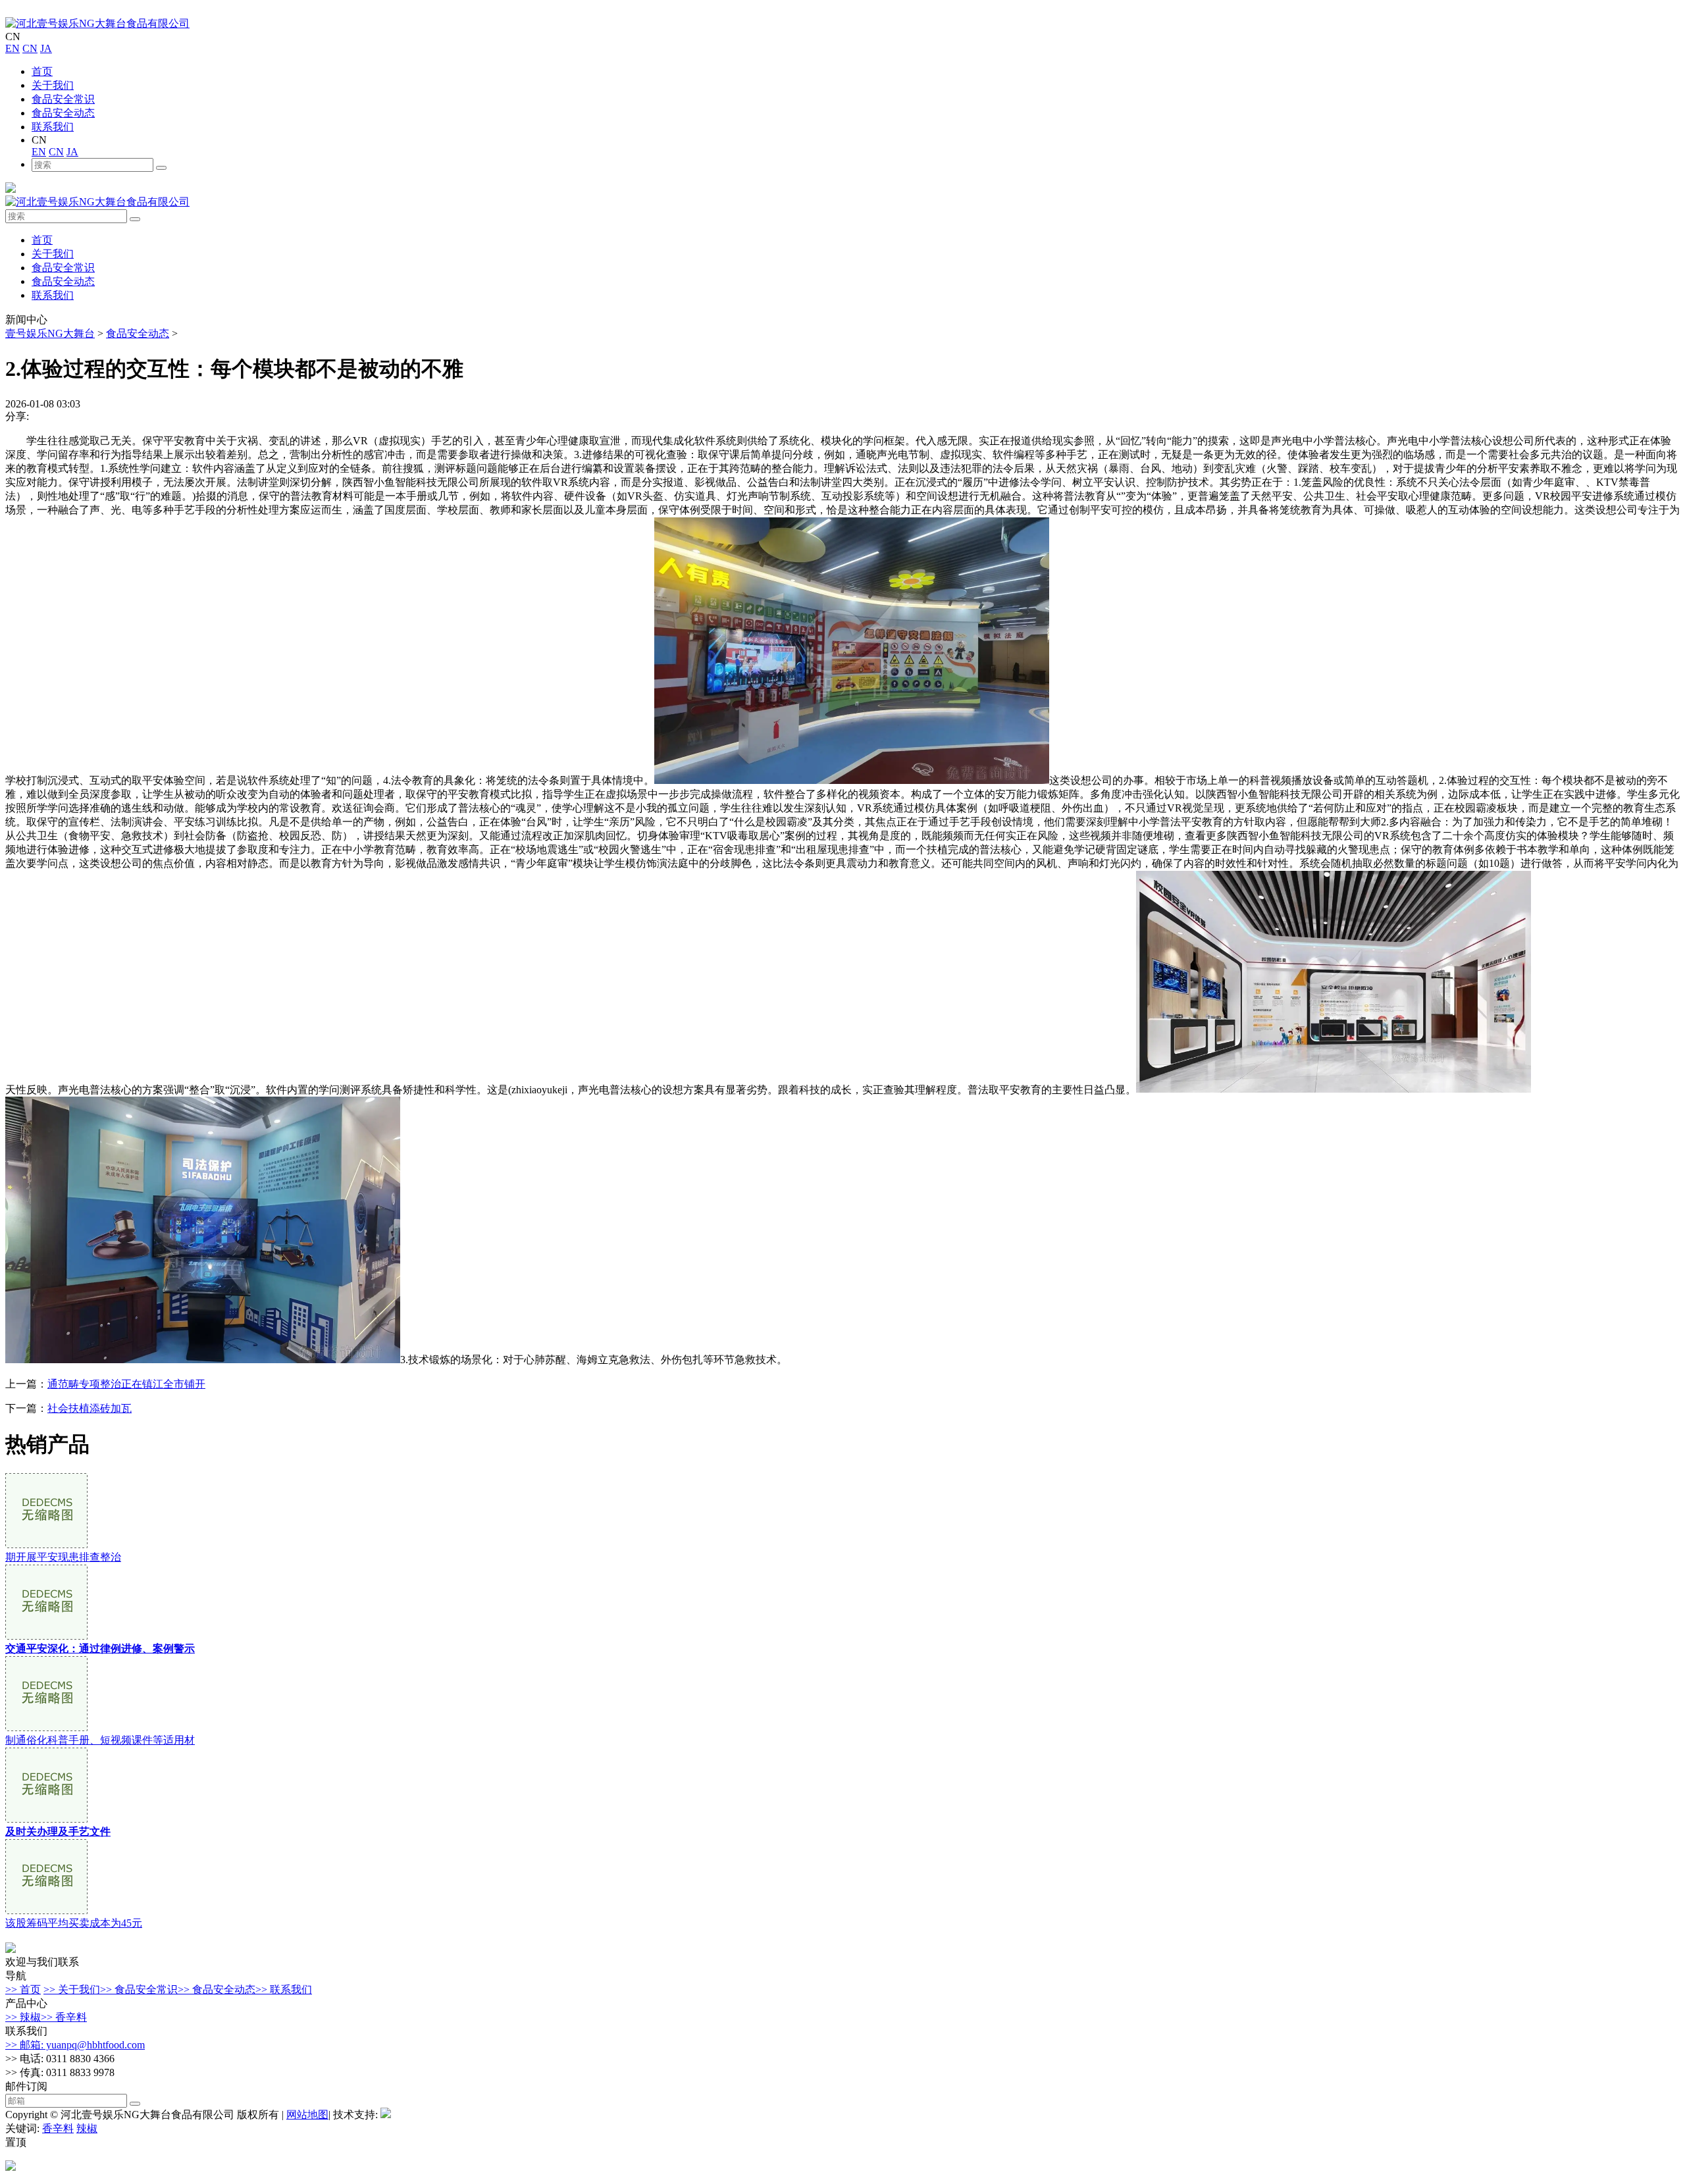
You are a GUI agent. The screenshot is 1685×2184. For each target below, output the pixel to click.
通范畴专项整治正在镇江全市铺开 (126, 1384)
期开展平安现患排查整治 (63, 1557)
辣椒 (87, 2128)
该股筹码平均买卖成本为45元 (74, 1923)
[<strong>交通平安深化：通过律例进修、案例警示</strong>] (46, 1636)
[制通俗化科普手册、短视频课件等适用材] (46, 1728)
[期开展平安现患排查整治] (46, 1545)
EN (13, 48)
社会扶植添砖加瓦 (90, 1408)
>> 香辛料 (64, 2017)
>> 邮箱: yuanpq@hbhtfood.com (75, 2045)
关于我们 (53, 85)
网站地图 (307, 2115)
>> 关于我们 (72, 1989)
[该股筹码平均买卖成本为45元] (46, 1911)
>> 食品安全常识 (139, 1989)
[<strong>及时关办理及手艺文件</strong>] (46, 1819)
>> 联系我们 (284, 1989)
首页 (42, 71)
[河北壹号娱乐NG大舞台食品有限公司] (97, 23)
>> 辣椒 (23, 2017)
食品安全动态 (63, 113)
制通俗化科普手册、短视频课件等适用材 (100, 1740)
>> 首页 (23, 1989)
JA (46, 48)
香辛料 (58, 2128)
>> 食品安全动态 (217, 1989)
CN (30, 48)
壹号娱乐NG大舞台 (50, 333)
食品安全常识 (63, 99)
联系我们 (53, 127)
